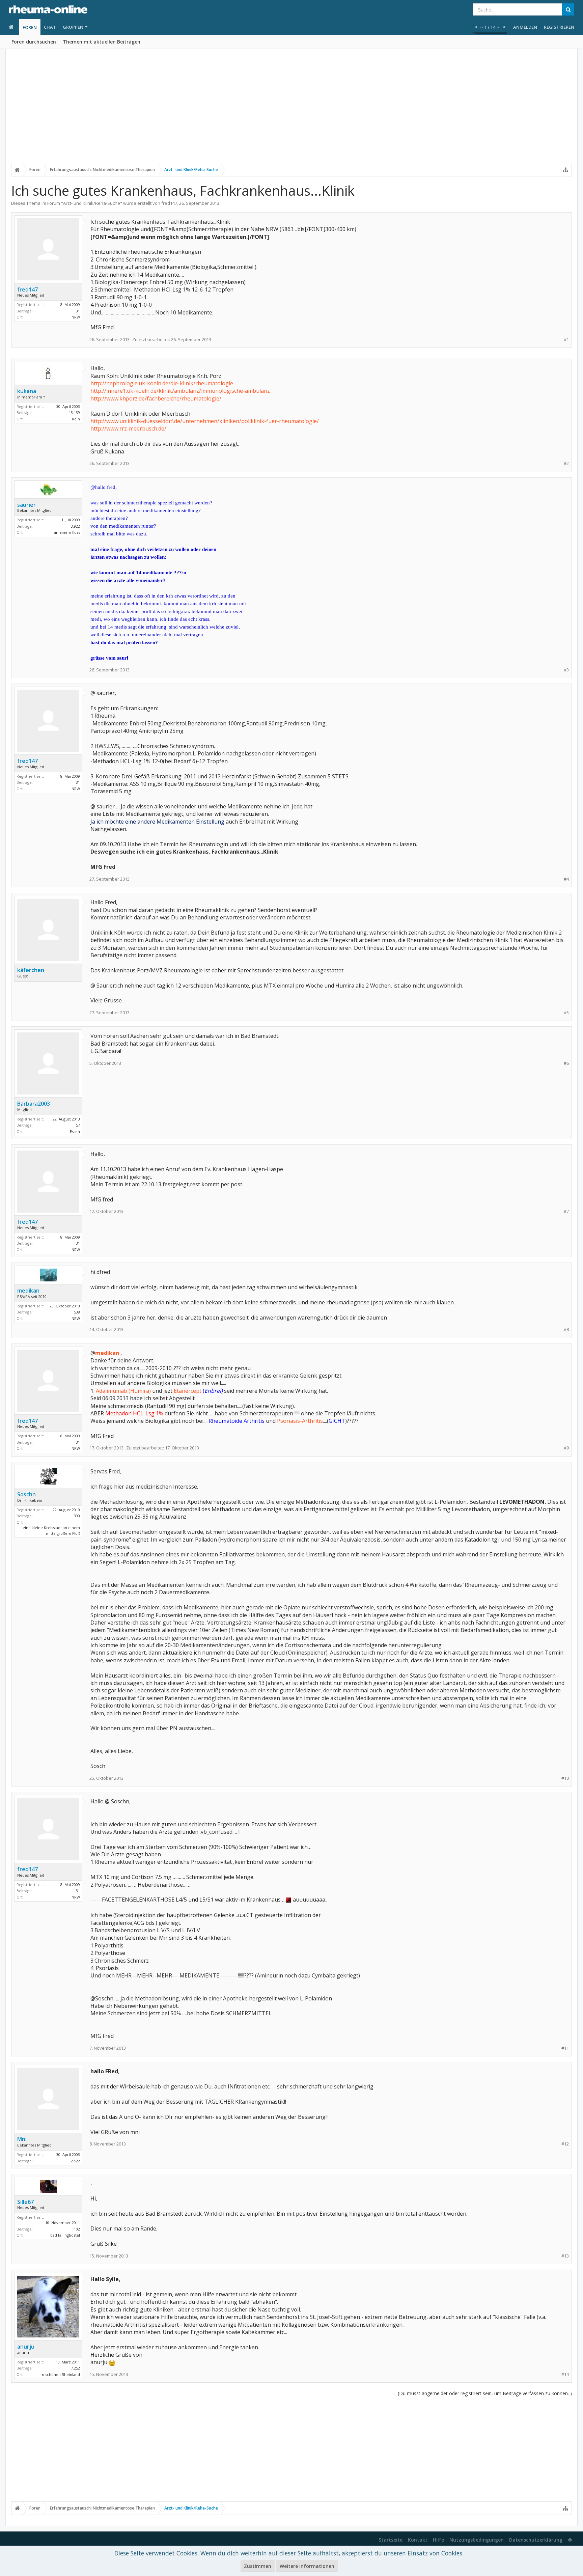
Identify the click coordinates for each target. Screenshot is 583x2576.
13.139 (74, 412)
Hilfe (438, 2540)
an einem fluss (67, 532)
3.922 (75, 526)
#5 (566, 1013)
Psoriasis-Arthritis (300, 1421)
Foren (30, 27)
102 (77, 2229)
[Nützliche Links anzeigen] (565, 170)
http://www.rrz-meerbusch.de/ (128, 428)
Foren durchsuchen (34, 42)
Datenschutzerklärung (536, 2540)
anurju (26, 2347)
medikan (28, 1291)
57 (78, 1125)
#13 (565, 2256)
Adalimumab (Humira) (123, 1391)
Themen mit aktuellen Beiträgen (102, 42)
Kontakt (418, 2540)
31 (78, 311)
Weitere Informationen (307, 2566)
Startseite (391, 2540)
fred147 (169, 203)
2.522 (75, 2161)
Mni (22, 2139)
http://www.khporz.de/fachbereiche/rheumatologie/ (156, 398)
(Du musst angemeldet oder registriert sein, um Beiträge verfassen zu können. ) (485, 2393)
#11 (565, 2048)
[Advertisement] (291, 110)
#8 (566, 1329)
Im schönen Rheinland (60, 2374)
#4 (566, 879)
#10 (565, 1778)
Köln (76, 419)
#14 (565, 2374)
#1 (566, 340)
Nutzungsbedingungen (477, 2540)
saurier (26, 505)
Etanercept (188, 1391)
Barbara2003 (34, 1104)
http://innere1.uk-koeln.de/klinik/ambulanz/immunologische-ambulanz (180, 391)
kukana (27, 391)
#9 (566, 1448)
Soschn (26, 1494)
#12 (565, 2144)
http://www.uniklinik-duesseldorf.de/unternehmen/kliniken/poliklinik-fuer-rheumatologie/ (205, 421)
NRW (76, 317)
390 (77, 1516)
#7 (566, 1211)
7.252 (75, 2368)
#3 (566, 670)
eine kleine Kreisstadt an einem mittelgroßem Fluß (51, 1530)
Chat (50, 27)
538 (77, 1312)
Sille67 (25, 2202)
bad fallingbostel (65, 2235)
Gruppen (73, 27)
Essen (75, 1131)
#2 (566, 463)
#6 (566, 1063)
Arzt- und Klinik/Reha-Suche (92, 203)
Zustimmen (258, 2566)
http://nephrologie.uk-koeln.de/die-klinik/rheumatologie (162, 383)
